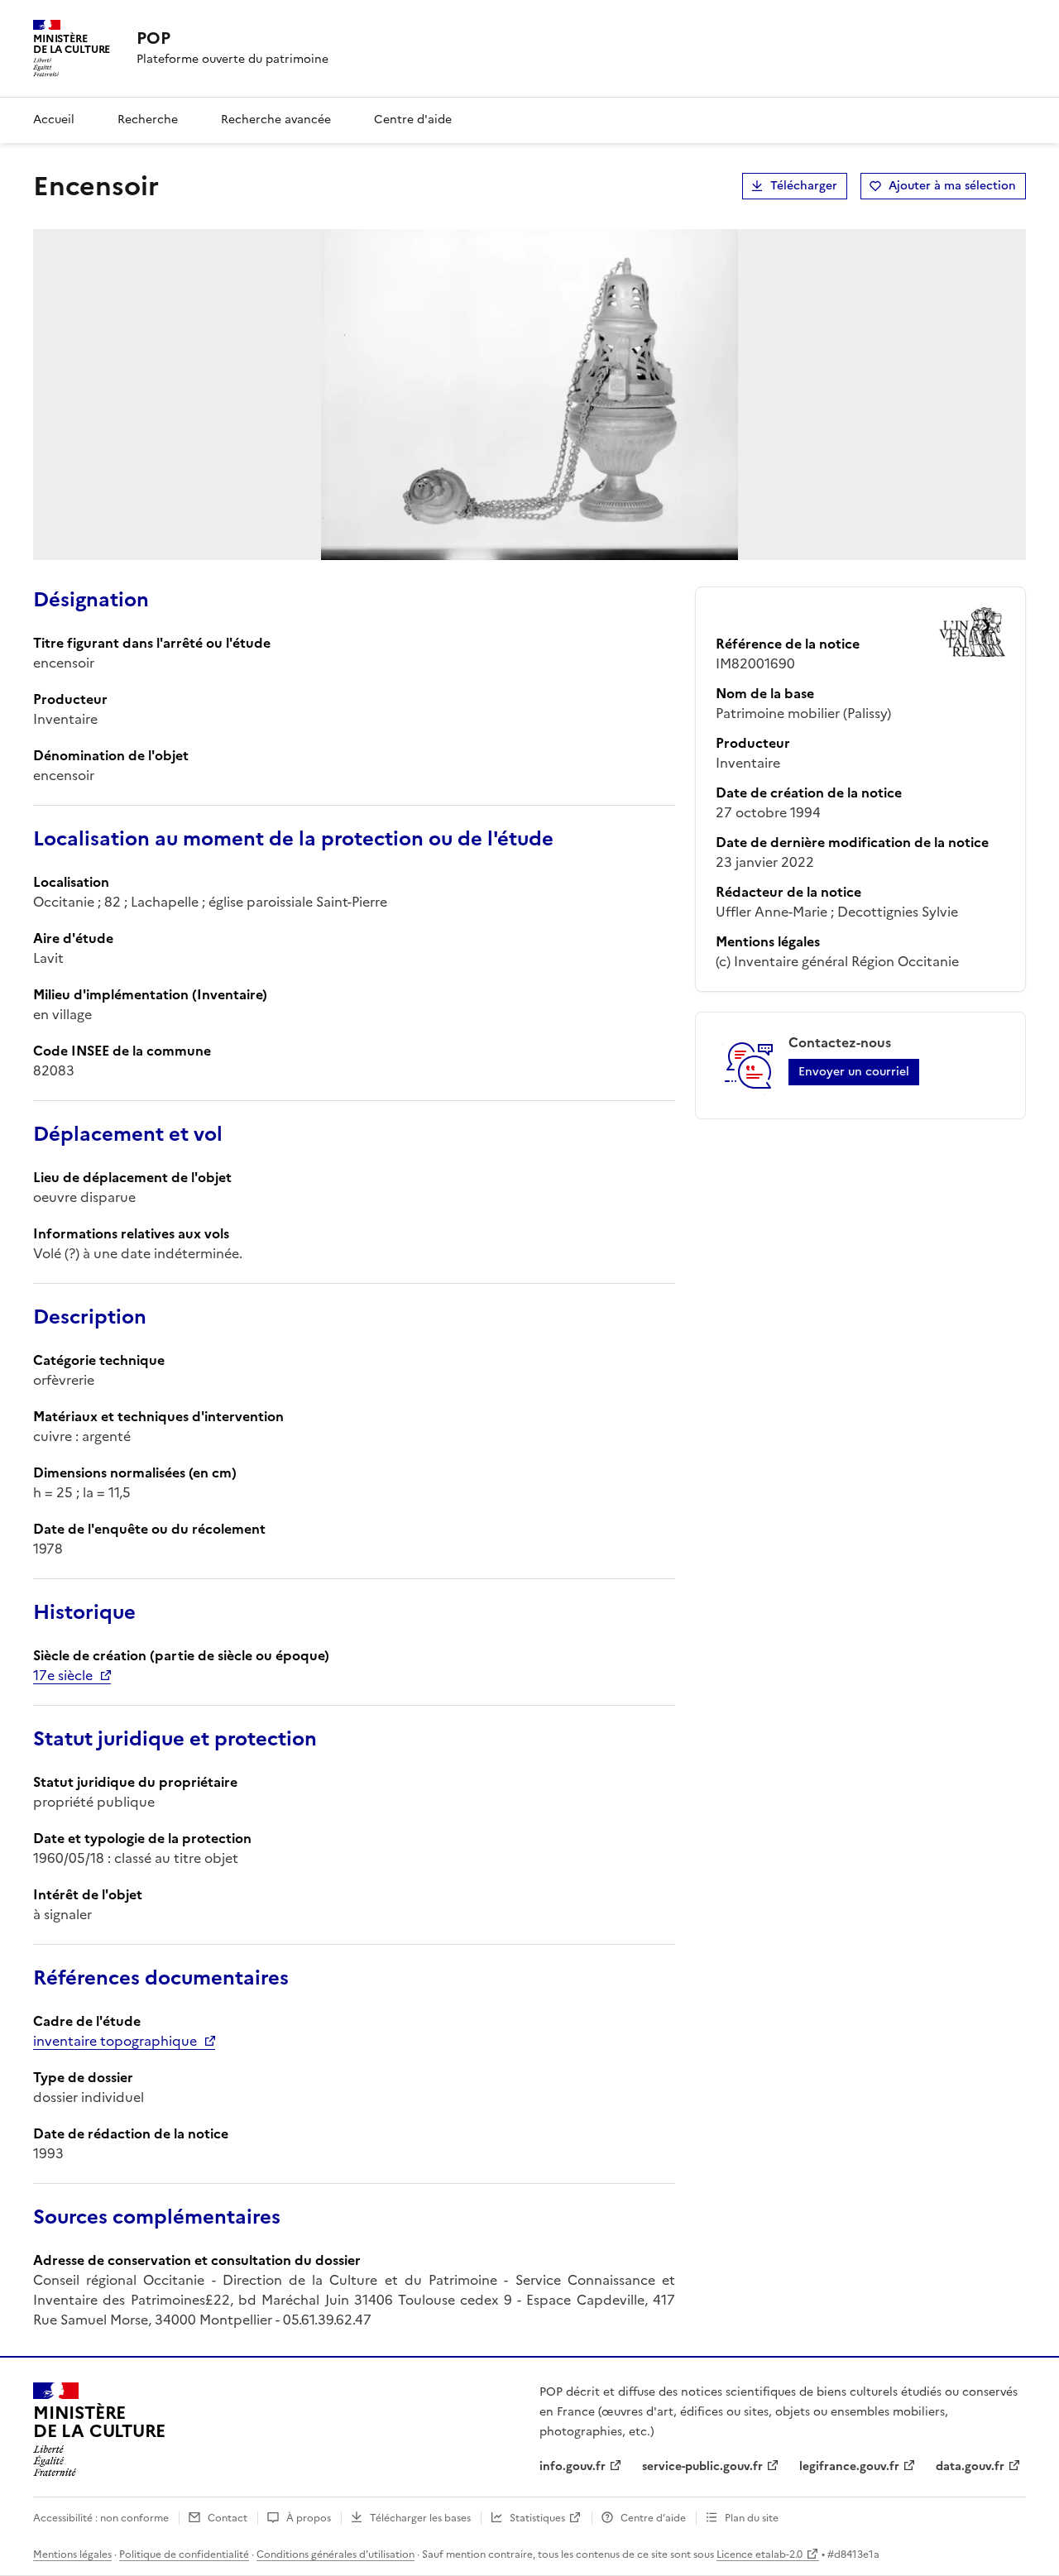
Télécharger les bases (420, 2518)
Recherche (148, 120)
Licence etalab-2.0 (760, 2554)
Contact (228, 2518)
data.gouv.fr (970, 2466)
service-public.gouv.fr (702, 2466)
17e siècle (63, 1675)
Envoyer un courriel (854, 1072)
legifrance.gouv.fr (849, 2466)
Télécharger (804, 186)
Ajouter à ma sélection (952, 186)
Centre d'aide (413, 120)
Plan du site (752, 2518)
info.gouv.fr (573, 2466)
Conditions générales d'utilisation (335, 2554)
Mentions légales (72, 2554)
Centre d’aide (653, 2518)
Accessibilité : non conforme (101, 2518)
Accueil (54, 120)
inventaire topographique (115, 2041)
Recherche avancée (276, 120)
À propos (309, 2518)
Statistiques (537, 2518)
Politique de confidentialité (184, 2554)
